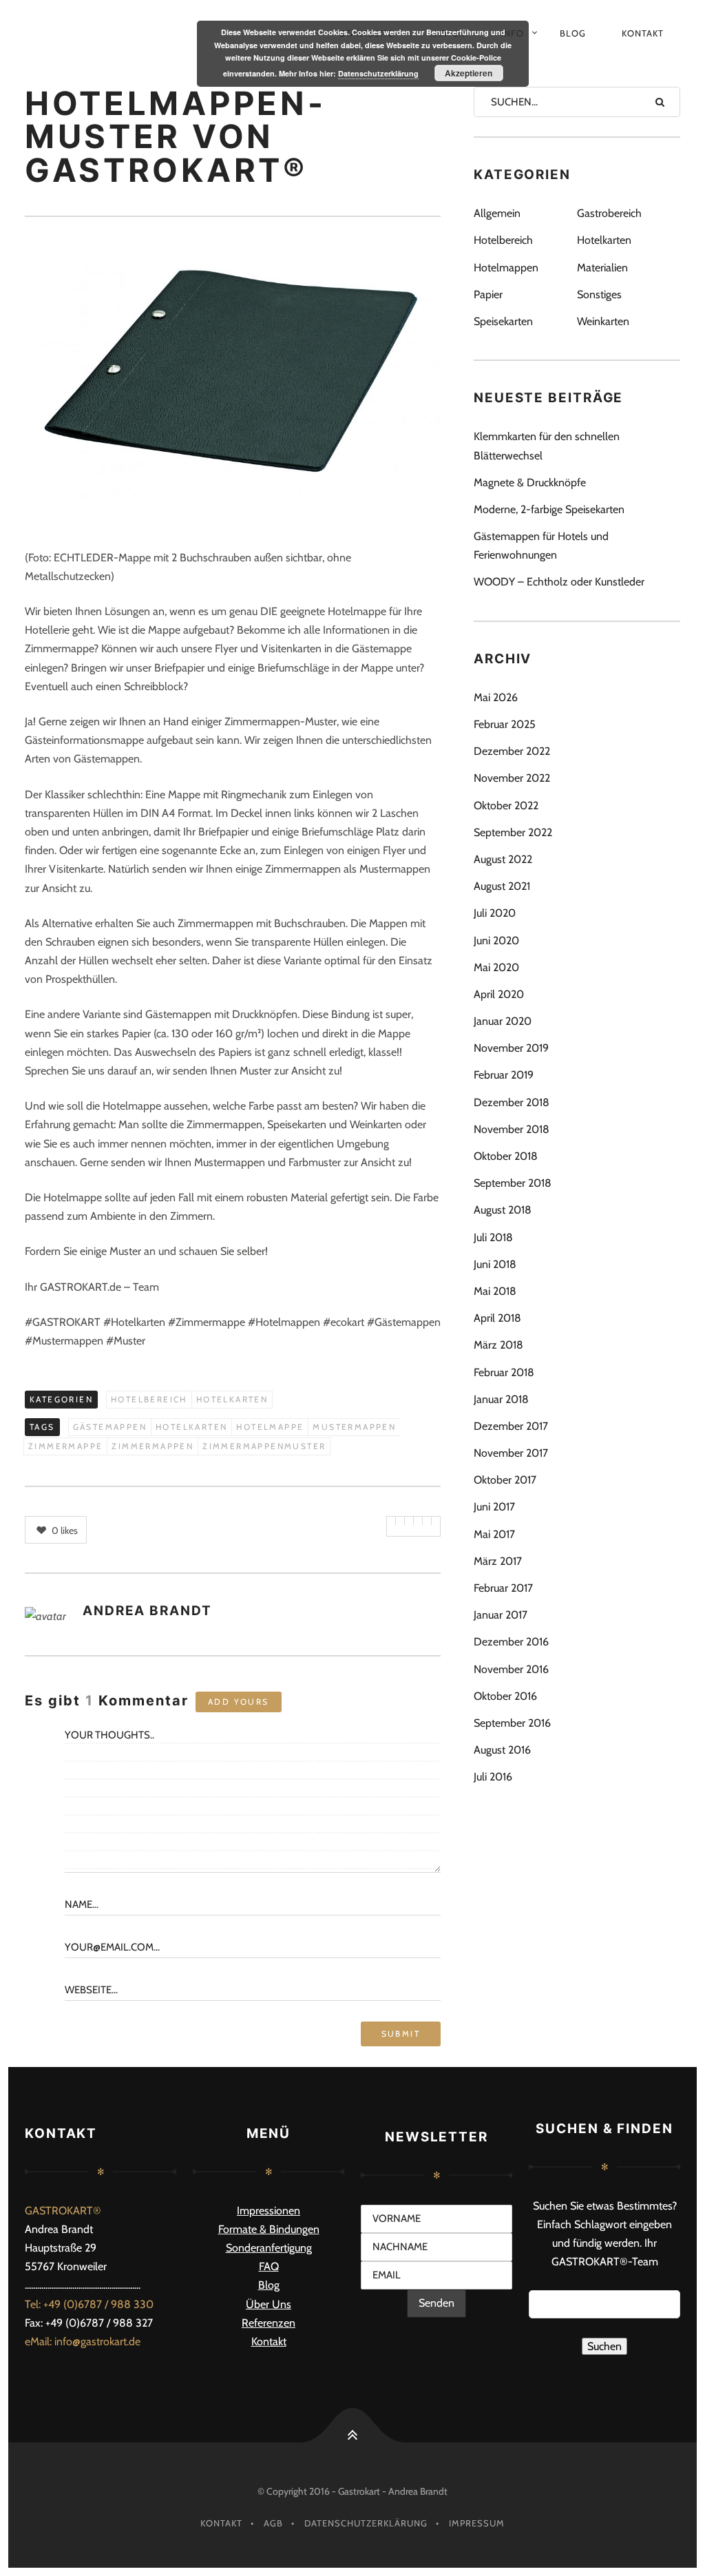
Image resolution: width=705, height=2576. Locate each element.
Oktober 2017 (505, 1480)
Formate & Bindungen (269, 2229)
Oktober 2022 (506, 806)
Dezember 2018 (512, 1102)
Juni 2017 (494, 1507)
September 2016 (512, 1723)
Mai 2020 (496, 967)
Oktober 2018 (506, 1156)
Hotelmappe (270, 1427)
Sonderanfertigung (269, 2248)
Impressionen (269, 2211)
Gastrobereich (609, 213)
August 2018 (503, 1210)
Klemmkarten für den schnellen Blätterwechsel (547, 446)
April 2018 (497, 1318)
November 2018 (512, 1129)
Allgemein (497, 213)
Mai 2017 (494, 1534)
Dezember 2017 (511, 1426)
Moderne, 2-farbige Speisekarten (549, 509)
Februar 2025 (505, 724)
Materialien (602, 268)
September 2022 (513, 832)
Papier (488, 294)
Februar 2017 (503, 1588)
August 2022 (503, 859)
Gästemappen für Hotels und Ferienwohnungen (541, 546)
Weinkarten (603, 321)
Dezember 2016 (511, 1642)
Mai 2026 (496, 697)
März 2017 (498, 1561)
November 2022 (512, 778)
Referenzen (269, 2323)
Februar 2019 (504, 1075)
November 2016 (511, 1669)
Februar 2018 (504, 1372)
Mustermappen (354, 1427)
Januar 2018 (501, 1399)
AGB (273, 2523)
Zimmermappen (152, 1446)
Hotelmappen (506, 268)
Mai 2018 (495, 1291)
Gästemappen (110, 1427)
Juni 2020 (496, 941)
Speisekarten (503, 321)
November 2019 (511, 1048)
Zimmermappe (65, 1446)
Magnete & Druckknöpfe (530, 482)
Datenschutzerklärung (366, 2523)
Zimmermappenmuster (264, 1446)
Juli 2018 (493, 1237)
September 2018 (513, 1183)
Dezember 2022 (512, 751)
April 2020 (499, 994)
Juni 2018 (495, 1264)
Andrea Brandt (147, 1611)
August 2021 (502, 886)
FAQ (269, 2266)
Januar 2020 (503, 1021)
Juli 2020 (495, 913)
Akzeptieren (469, 73)
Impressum (477, 2523)
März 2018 (498, 1345)
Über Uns (269, 2304)
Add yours (239, 1702)
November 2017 (511, 1453)
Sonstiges (599, 294)
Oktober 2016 (505, 1696)
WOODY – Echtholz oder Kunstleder (559, 582)
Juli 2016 (493, 1777)
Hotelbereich (149, 1399)
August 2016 (502, 1750)
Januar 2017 (501, 1615)
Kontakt (643, 33)
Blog (573, 33)
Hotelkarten (232, 1399)
